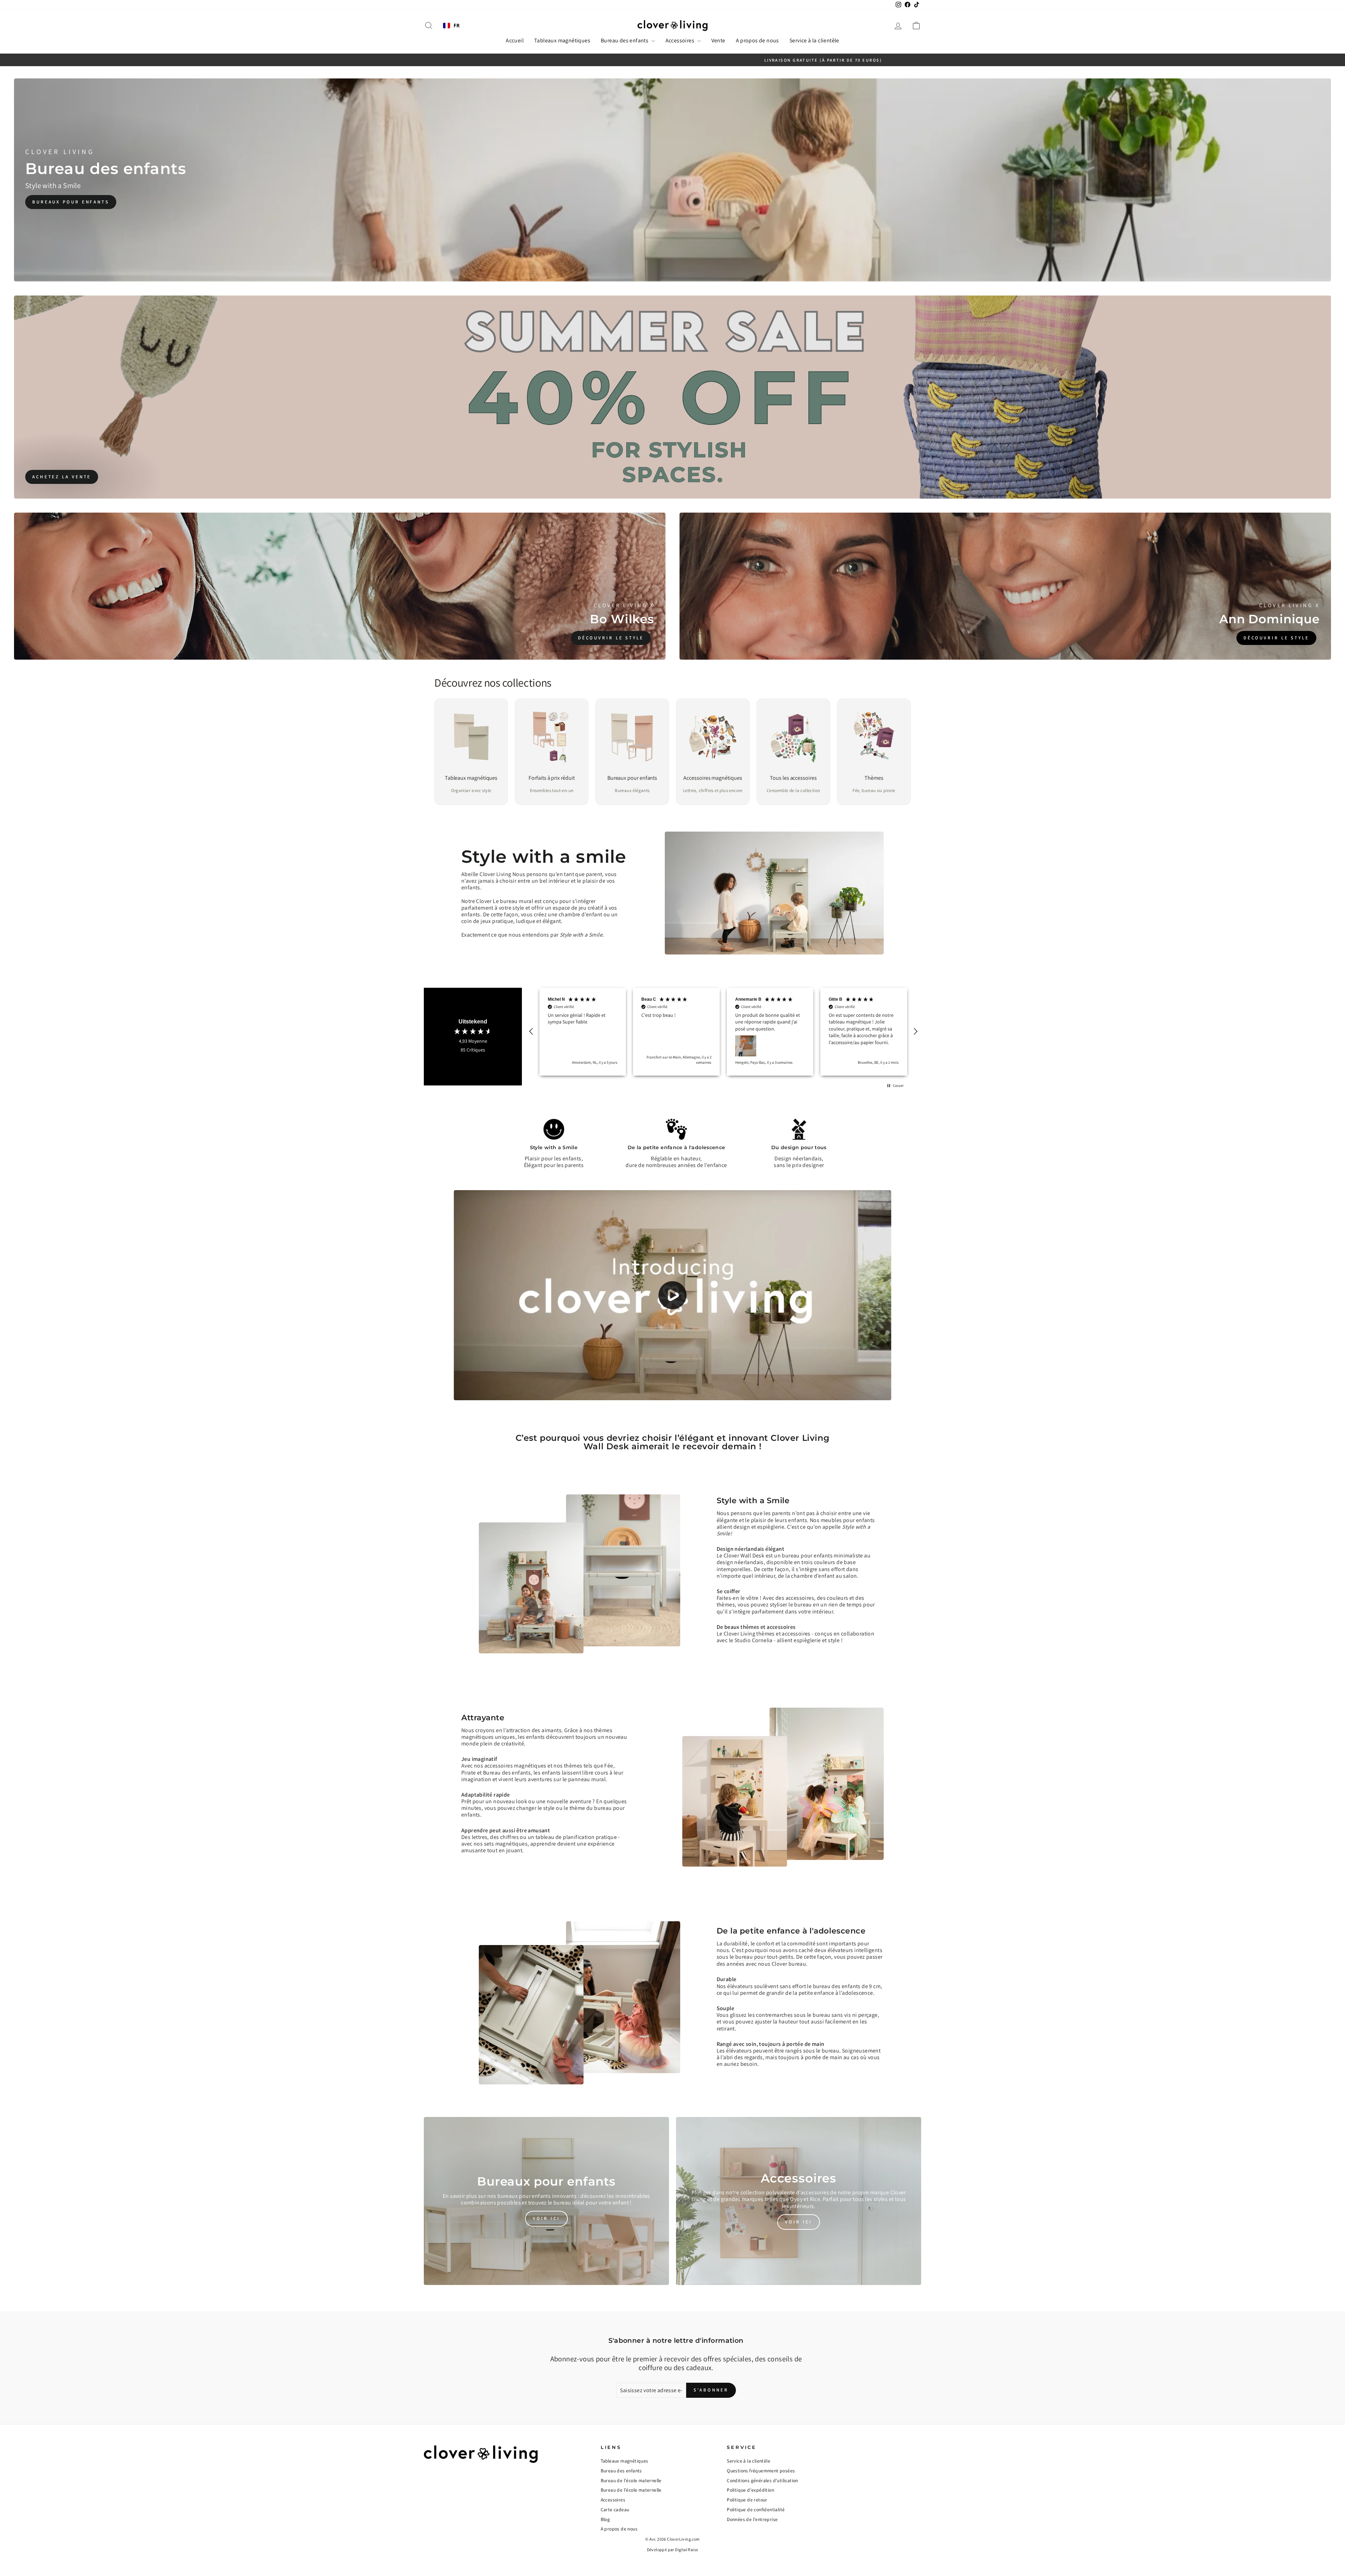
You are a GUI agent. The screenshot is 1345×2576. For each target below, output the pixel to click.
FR (457, 26)
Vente (718, 40)
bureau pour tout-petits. (765, 1971)
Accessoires (681, 40)
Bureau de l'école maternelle (631, 2494)
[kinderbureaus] (672, 180)
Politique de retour (747, 2513)
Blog (605, 2533)
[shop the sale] (672, 397)
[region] (723, 1039)
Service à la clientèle (814, 40)
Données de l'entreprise (752, 2533)
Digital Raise (687, 2563)
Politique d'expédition (750, 2504)
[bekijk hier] (546, 2215)
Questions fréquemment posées (761, 2484)
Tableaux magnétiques (562, 40)
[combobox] (451, 26)
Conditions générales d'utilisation (763, 2494)
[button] (531, 1039)
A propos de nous (757, 40)
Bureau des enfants (625, 40)
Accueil (515, 40)
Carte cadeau (615, 2523)
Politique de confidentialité (756, 2523)
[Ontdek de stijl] (340, 586)
